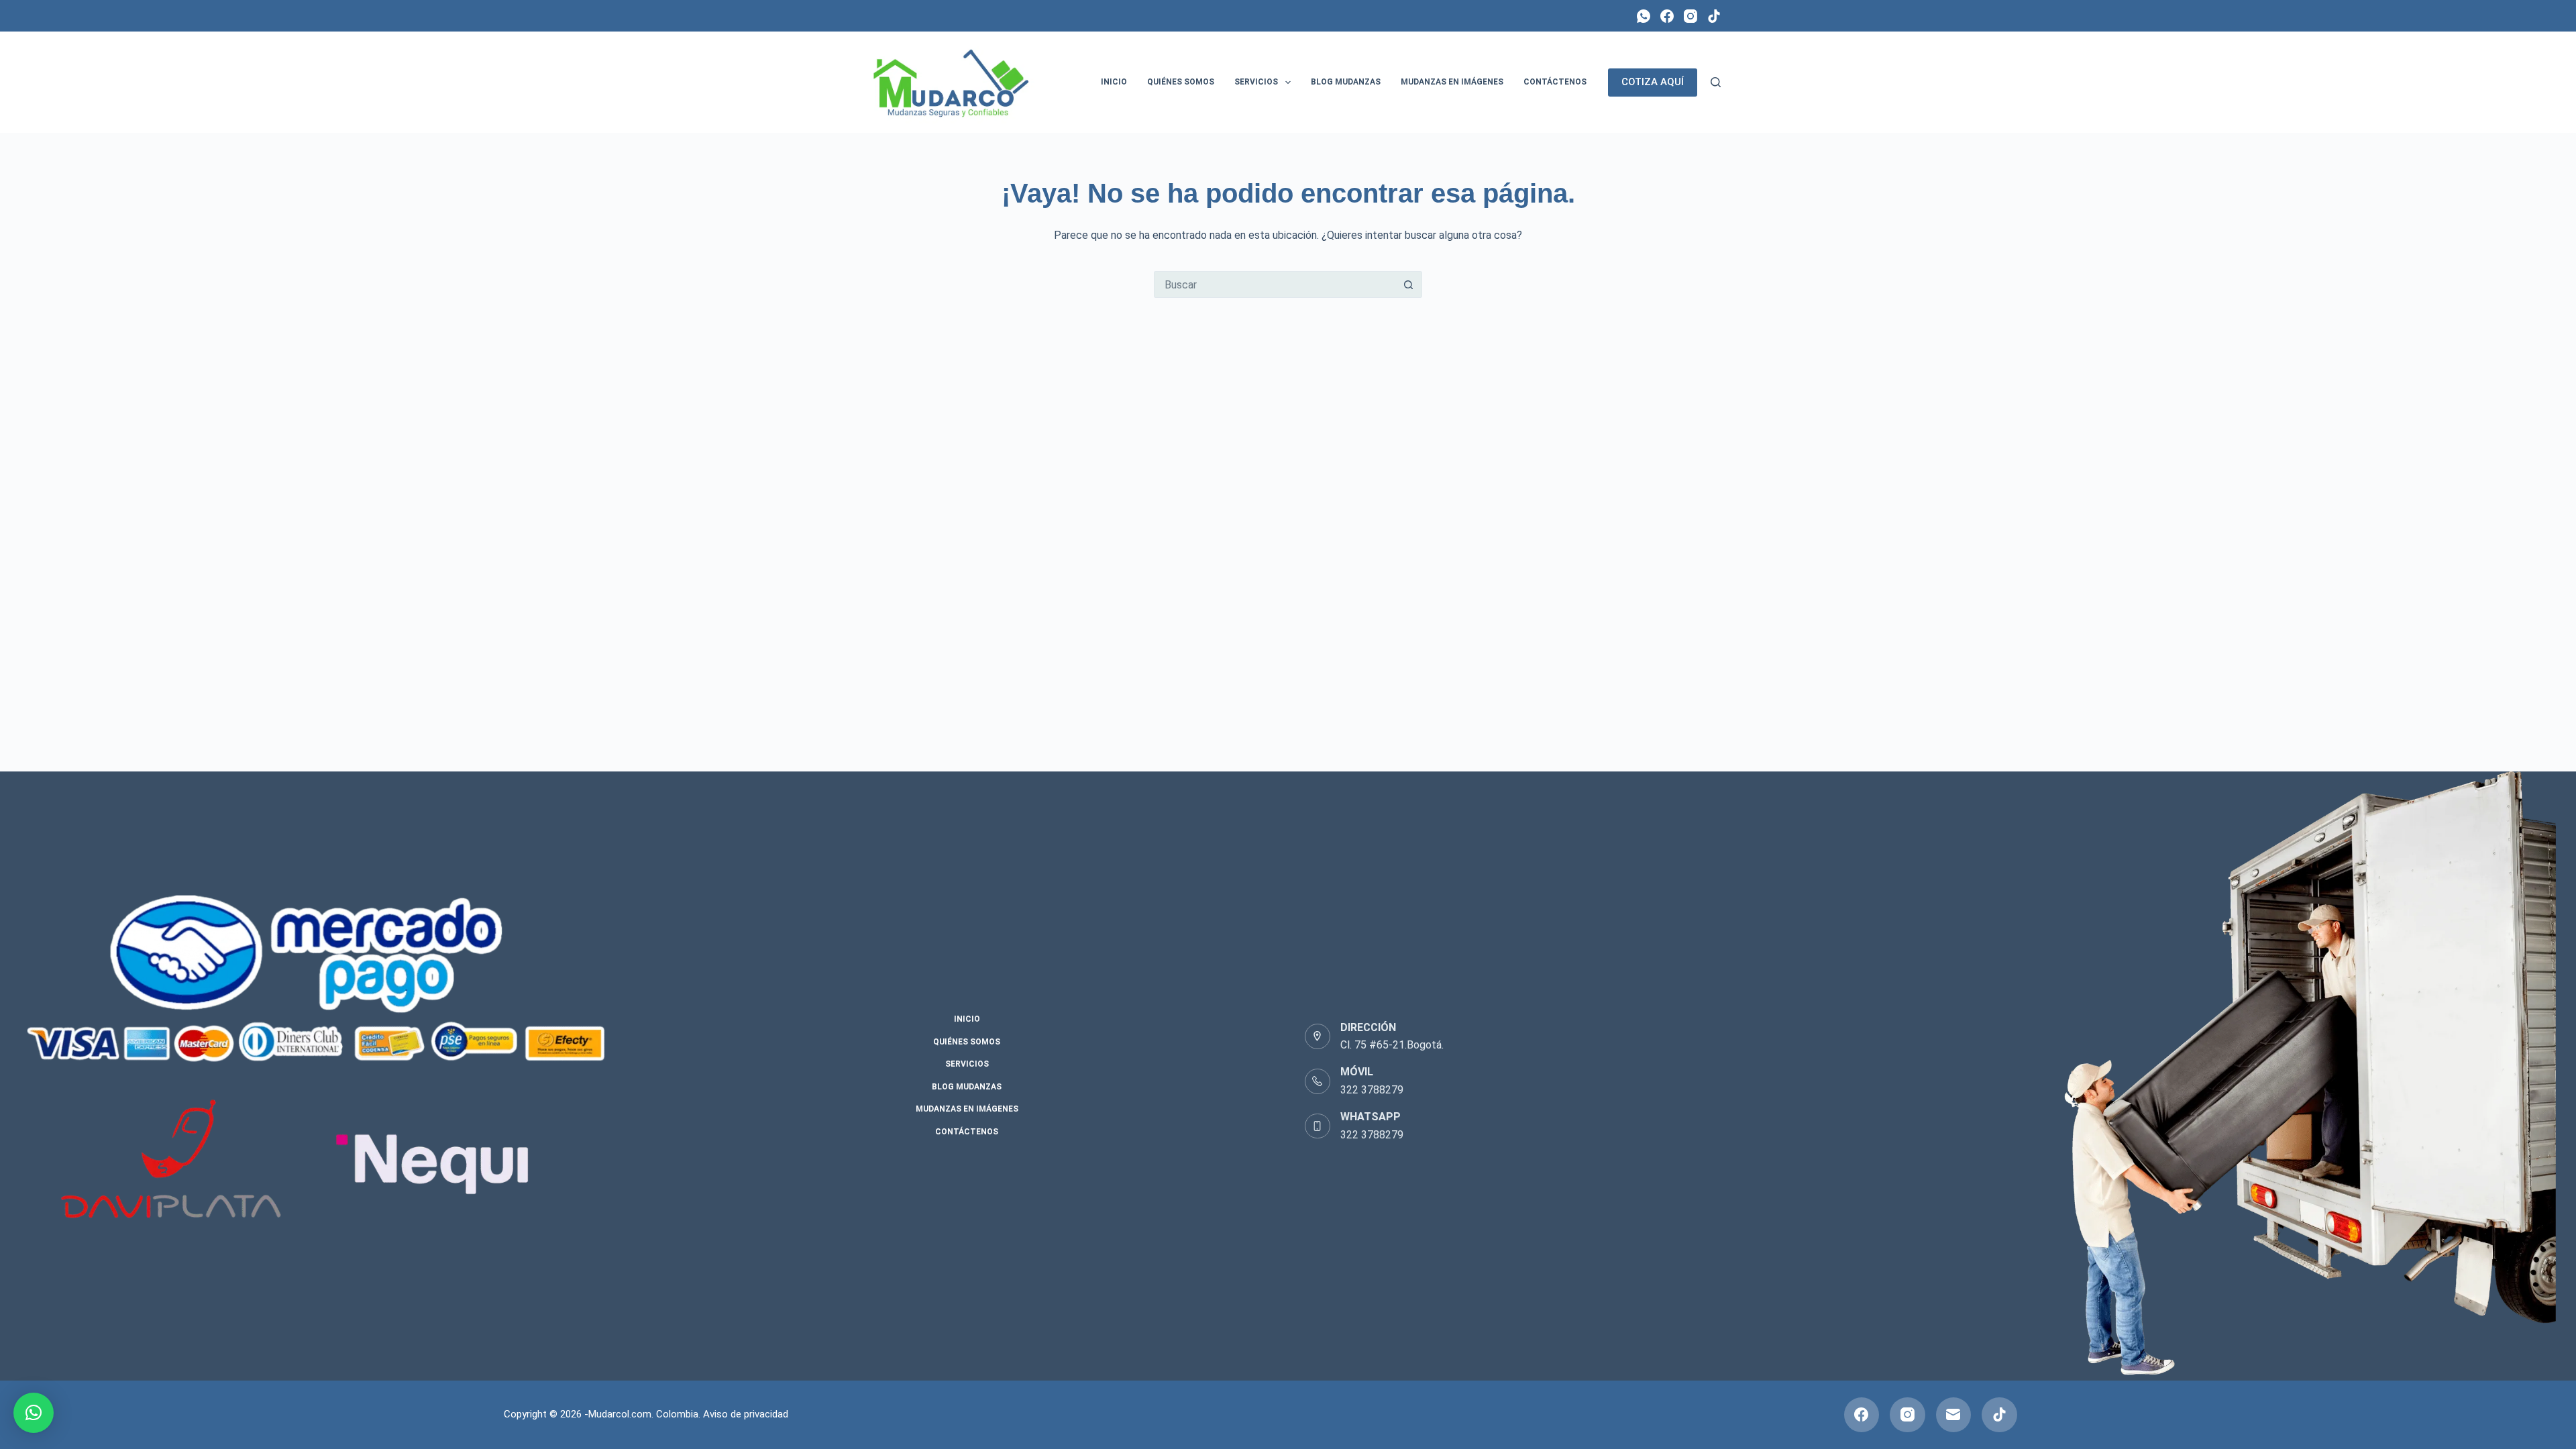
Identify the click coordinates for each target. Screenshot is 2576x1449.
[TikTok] (1714, 16)
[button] (34, 1413)
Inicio (1114, 82)
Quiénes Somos (1181, 82)
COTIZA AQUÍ (1653, 82)
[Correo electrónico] (1954, 1415)
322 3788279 (1372, 1090)
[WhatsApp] (1644, 16)
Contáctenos (1555, 82)
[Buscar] (1716, 82)
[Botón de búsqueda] (1409, 284)
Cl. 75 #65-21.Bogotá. (1392, 1045)
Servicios (1256, 82)
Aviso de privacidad (746, 1414)
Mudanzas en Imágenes (1452, 82)
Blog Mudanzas (1346, 82)
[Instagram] (1690, 16)
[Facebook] (1667, 16)
